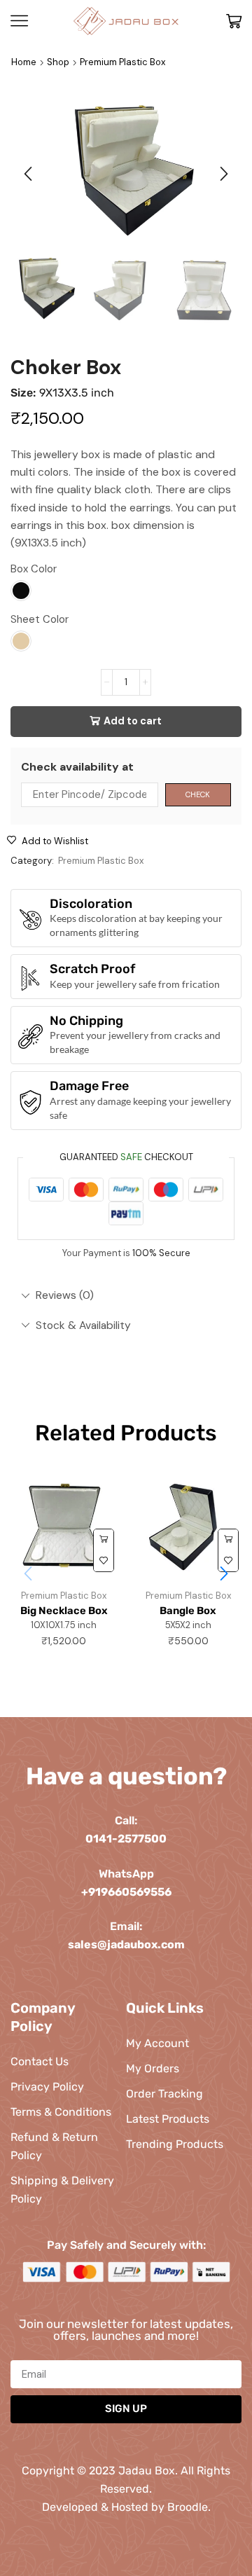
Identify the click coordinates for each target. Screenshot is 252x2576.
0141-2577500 (126, 1839)
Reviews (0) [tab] (65, 1295)
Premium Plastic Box (122, 62)
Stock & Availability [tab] (83, 1325)
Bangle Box (188, 1611)
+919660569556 (126, 1892)
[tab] (126, 1295)
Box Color (34, 569)
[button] (28, 174)
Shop (58, 62)
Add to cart (133, 721)
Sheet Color (40, 619)
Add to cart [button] (104, 1540)
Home (24, 62)
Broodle (188, 2507)
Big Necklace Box (64, 1611)
